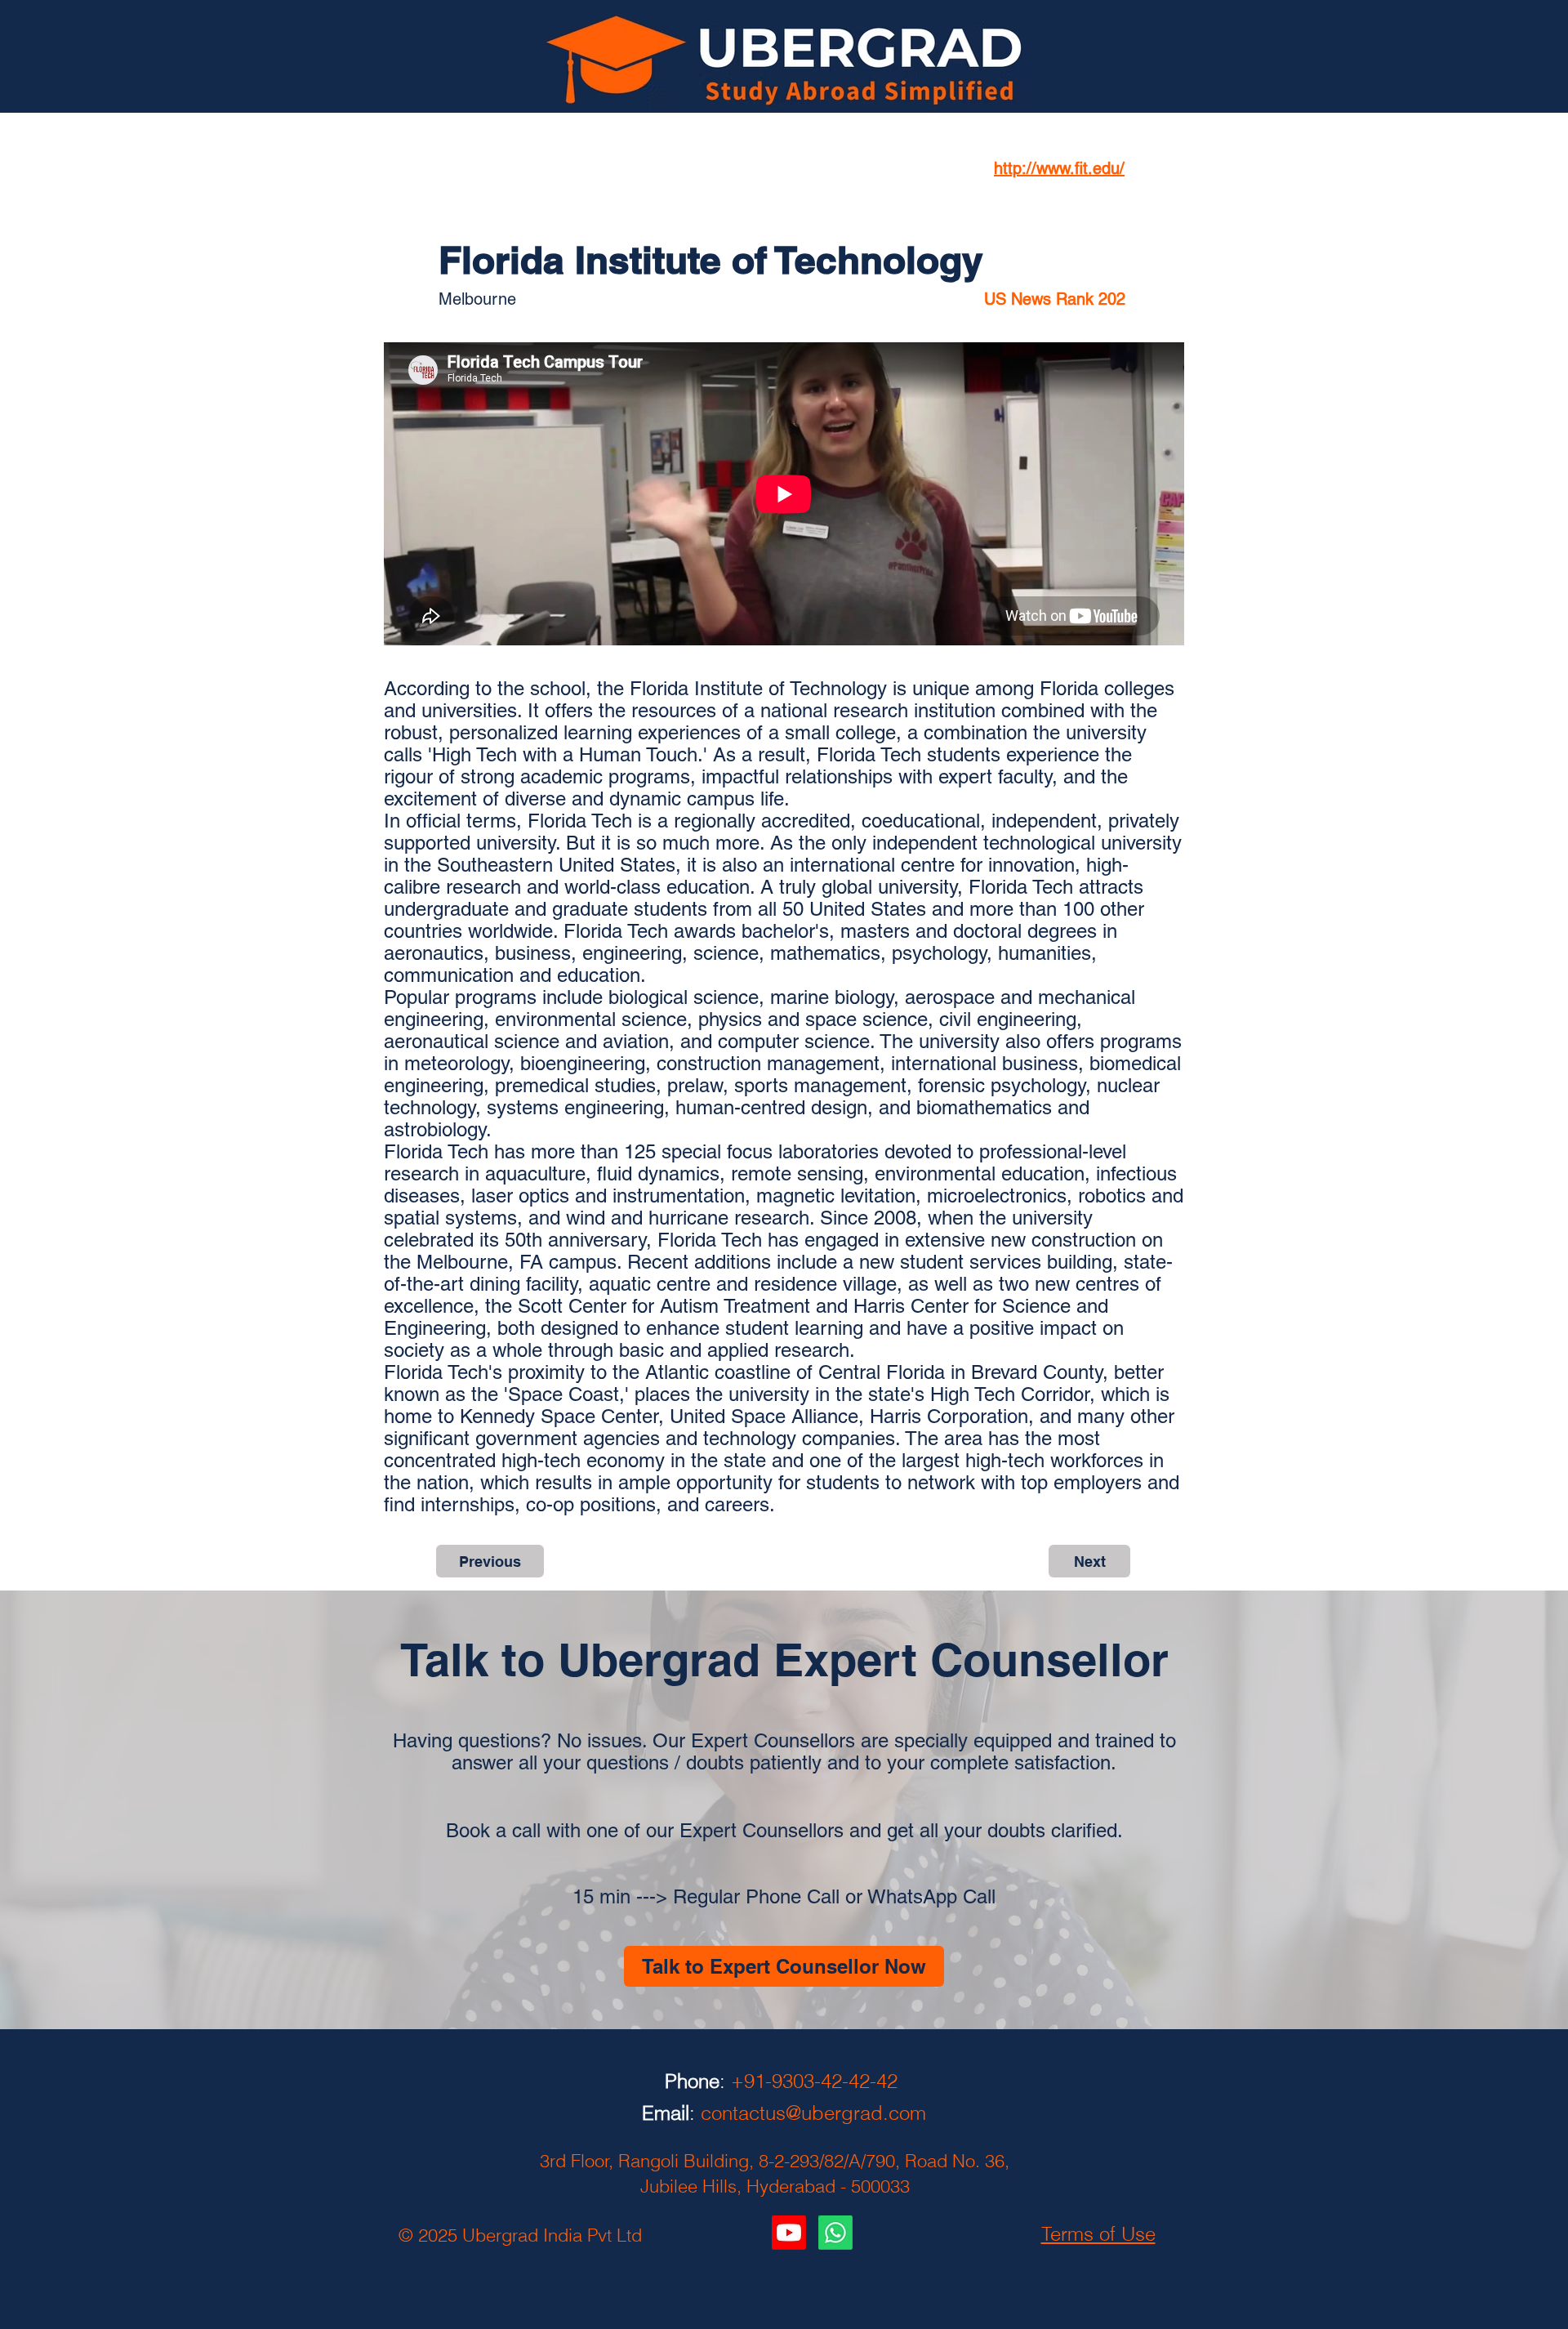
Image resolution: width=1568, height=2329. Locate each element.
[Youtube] (789, 2233)
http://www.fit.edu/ (1059, 168)
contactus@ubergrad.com (813, 2113)
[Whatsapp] (835, 2233)
